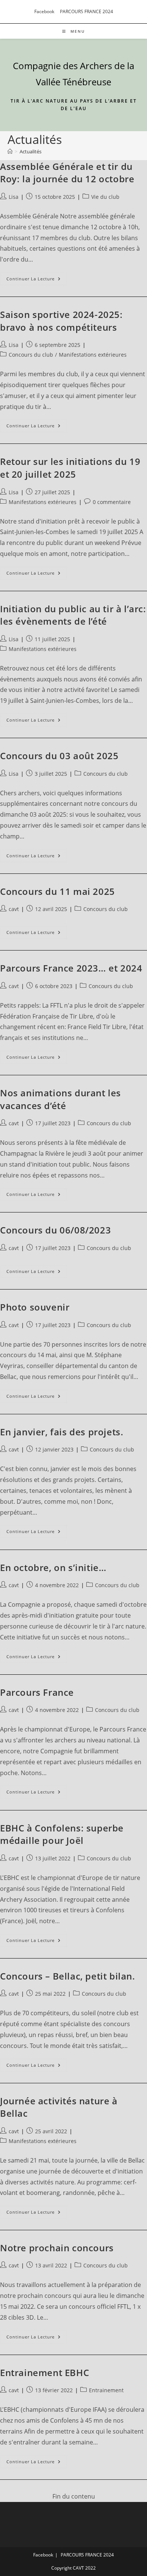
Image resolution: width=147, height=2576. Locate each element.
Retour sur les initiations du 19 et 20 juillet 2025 (70, 468)
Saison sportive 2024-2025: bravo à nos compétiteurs (61, 321)
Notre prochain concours (57, 2248)
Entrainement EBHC (44, 2372)
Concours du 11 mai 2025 (57, 891)
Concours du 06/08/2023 (55, 1230)
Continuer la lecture (37, 280)
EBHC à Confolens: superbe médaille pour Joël (62, 1834)
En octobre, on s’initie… (53, 1567)
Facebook (44, 11)
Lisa (14, 197)
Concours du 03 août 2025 (59, 756)
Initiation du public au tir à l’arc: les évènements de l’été (73, 615)
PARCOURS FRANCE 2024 (87, 11)
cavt (14, 909)
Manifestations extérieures (93, 355)
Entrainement (106, 2390)
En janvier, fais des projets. (62, 1432)
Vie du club (105, 197)
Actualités (31, 151)
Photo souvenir (35, 1307)
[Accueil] (10, 151)
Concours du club (31, 355)
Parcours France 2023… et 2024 (71, 968)
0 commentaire (112, 502)
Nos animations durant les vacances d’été (60, 1099)
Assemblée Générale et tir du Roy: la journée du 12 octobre (67, 173)
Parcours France (37, 1692)
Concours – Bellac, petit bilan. (68, 1976)
